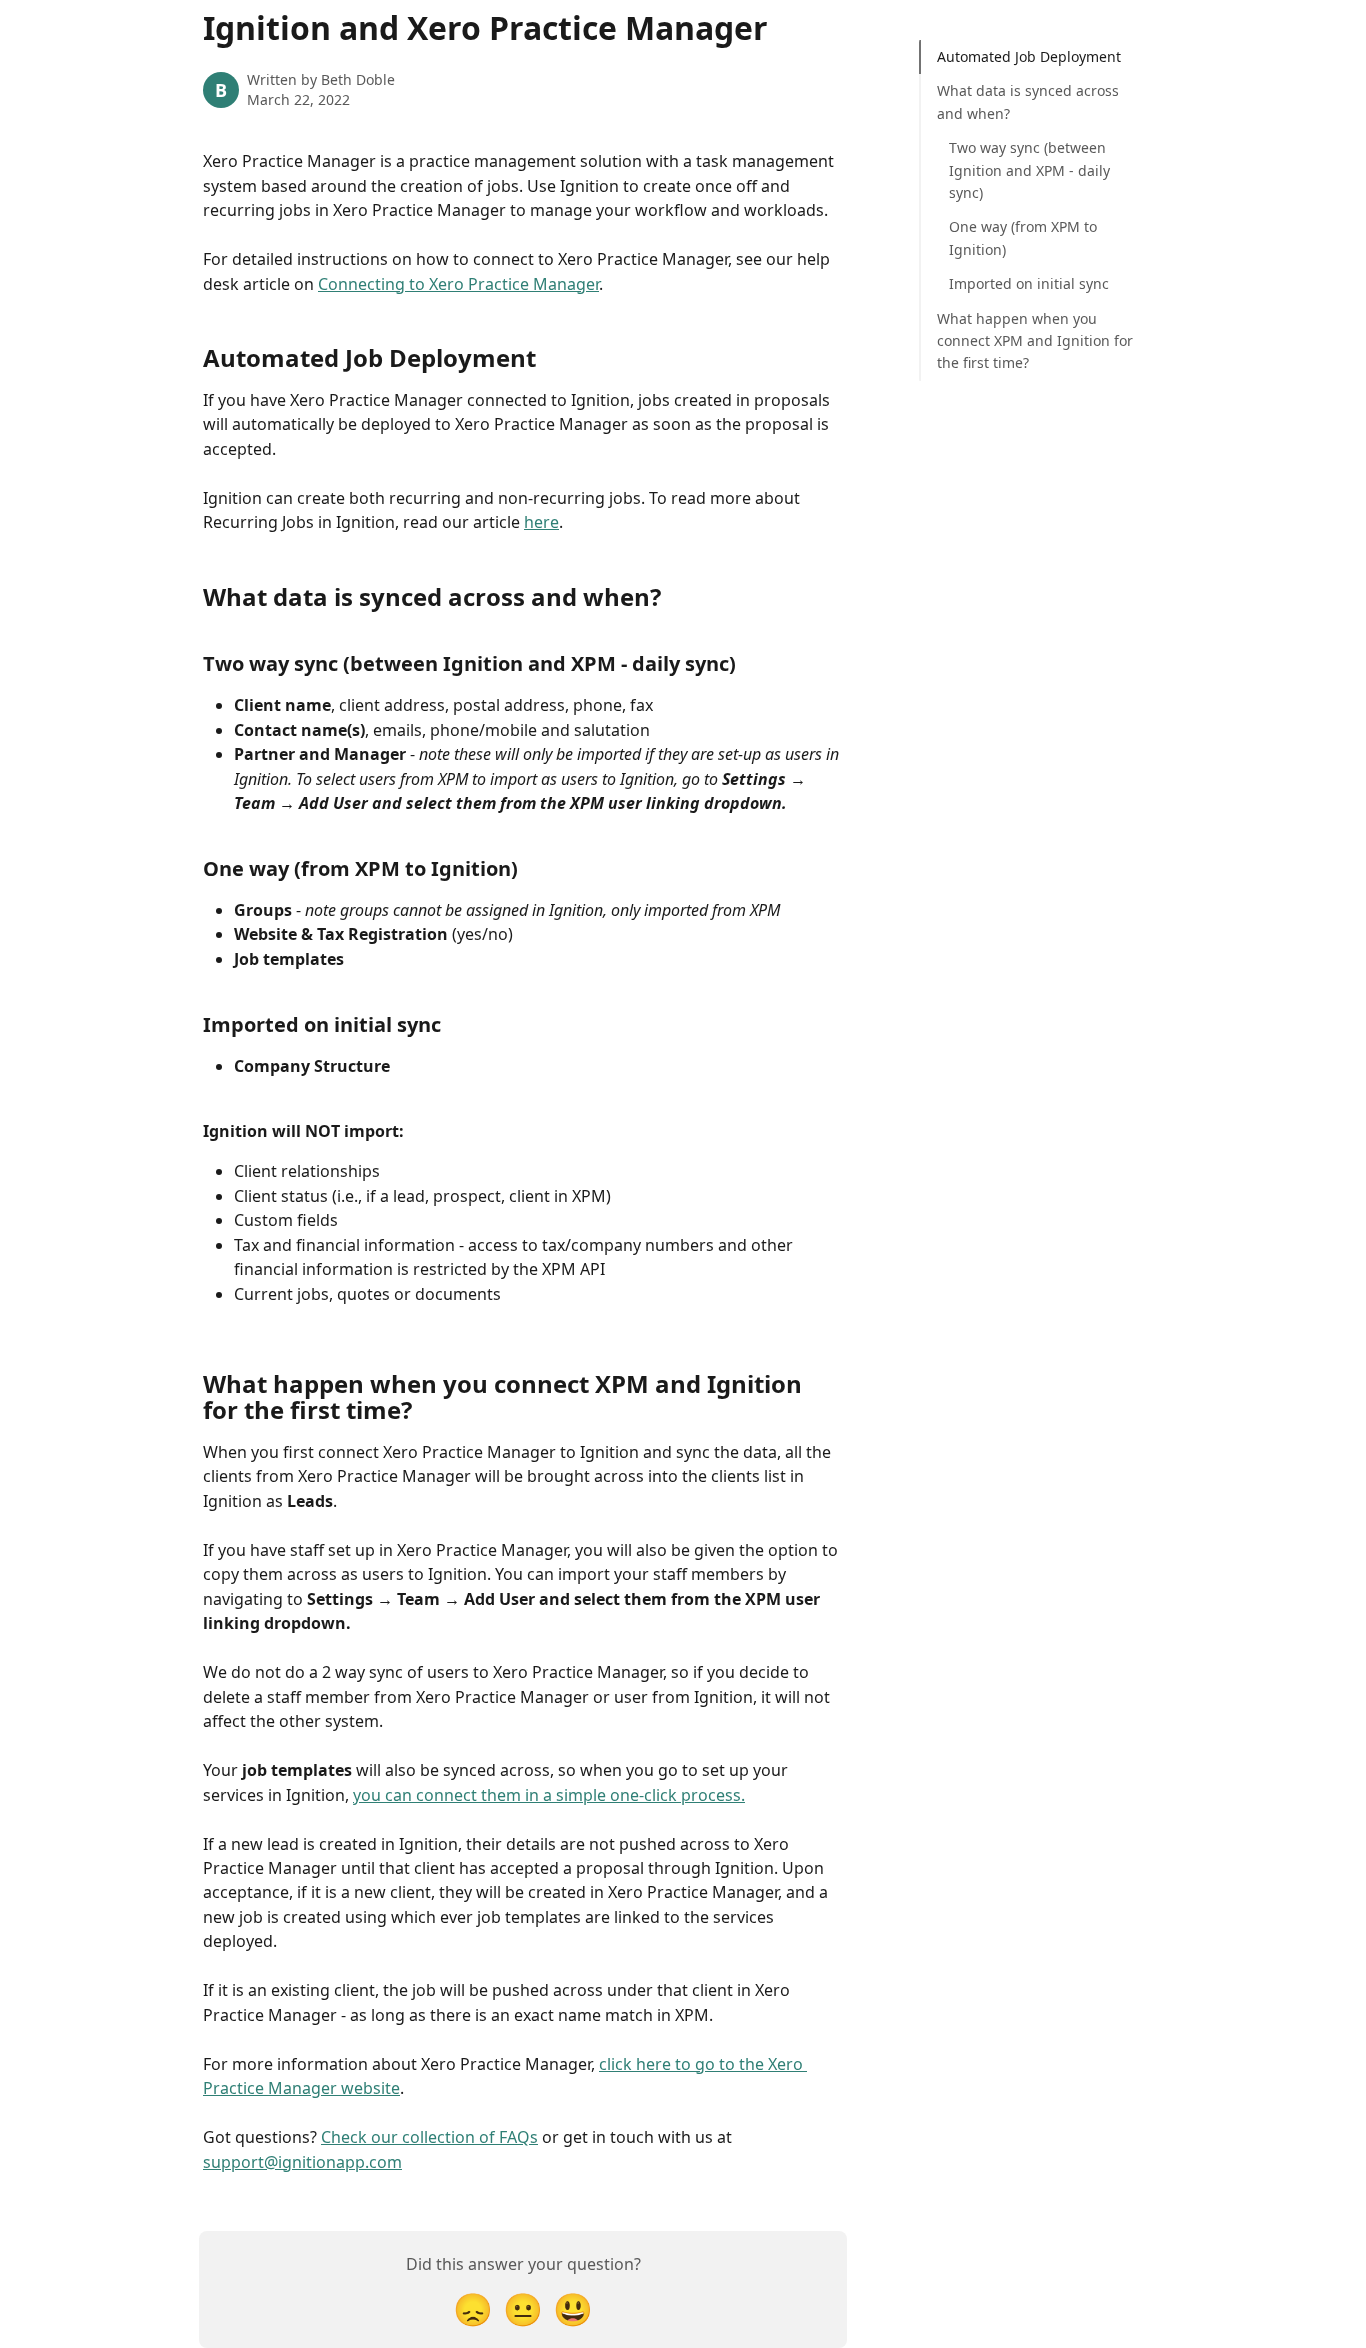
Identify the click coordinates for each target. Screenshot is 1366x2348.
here (541, 522)
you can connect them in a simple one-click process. (549, 1795)
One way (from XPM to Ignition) (1023, 237)
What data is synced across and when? (1028, 101)
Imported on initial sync (1029, 283)
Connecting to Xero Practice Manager (458, 284)
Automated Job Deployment (1029, 56)
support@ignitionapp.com (302, 2162)
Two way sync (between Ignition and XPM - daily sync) (1029, 170)
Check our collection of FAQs (429, 2137)
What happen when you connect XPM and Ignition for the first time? (1035, 341)
